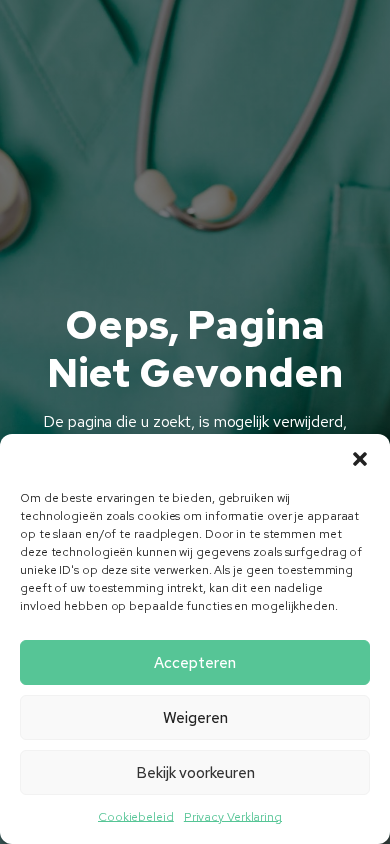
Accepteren (195, 663)
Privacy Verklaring (233, 817)
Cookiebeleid (136, 817)
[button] (360, 459)
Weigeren (195, 718)
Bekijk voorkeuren (195, 773)
